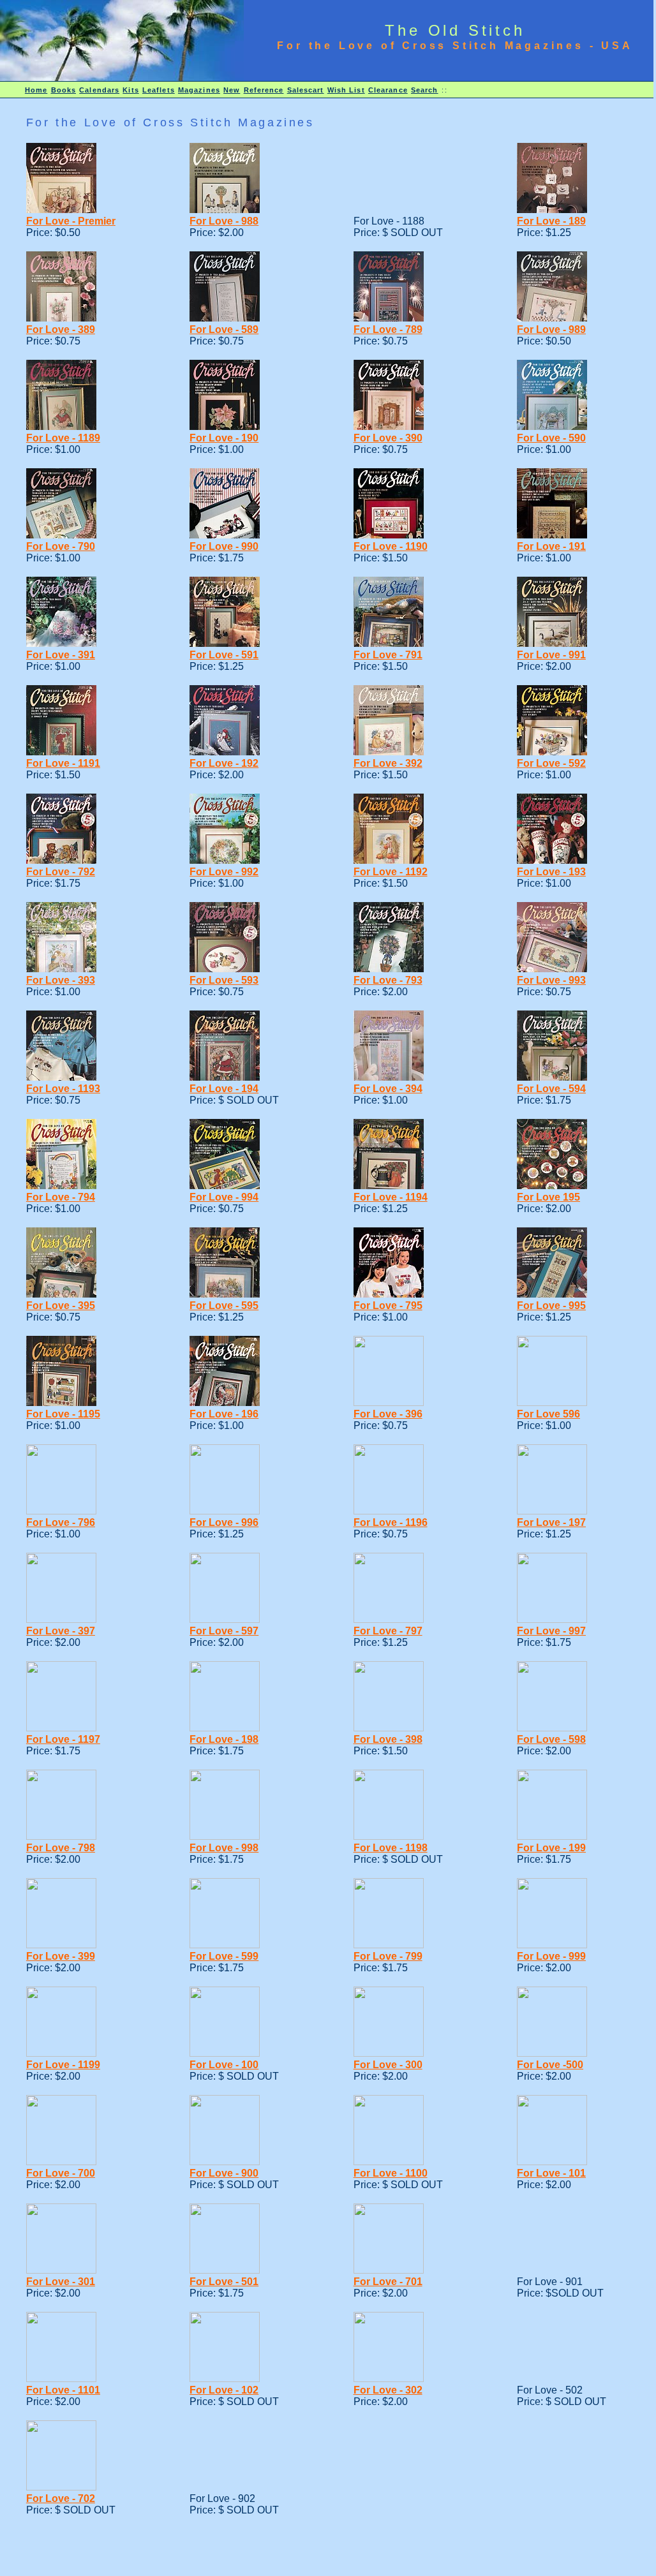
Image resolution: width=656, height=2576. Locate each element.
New (232, 90)
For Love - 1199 (63, 2065)
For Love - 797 (388, 1631)
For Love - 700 (61, 2173)
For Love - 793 (388, 980)
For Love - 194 (224, 1089)
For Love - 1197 (63, 1739)
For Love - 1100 (391, 2173)
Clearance (388, 90)
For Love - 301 (61, 2282)
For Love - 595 (224, 1306)
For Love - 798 (61, 1848)
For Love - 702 (61, 2498)
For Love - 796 (61, 1522)
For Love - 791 (388, 655)
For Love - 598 (551, 1739)
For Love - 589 (224, 329)
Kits (130, 90)
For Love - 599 (224, 1956)
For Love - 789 (388, 329)
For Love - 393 (61, 980)
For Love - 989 (551, 329)
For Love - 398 (388, 1739)
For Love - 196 (224, 1414)
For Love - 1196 (391, 1522)
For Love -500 (550, 2065)
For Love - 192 (224, 763)
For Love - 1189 (63, 438)
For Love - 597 (224, 1631)
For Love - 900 (224, 2173)
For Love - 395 (61, 1306)
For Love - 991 (551, 655)
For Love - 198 (224, 1739)
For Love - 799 (388, 1956)
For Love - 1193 (63, 1089)
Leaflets (159, 90)
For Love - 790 (61, 546)
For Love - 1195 (63, 1414)
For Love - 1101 (63, 2390)
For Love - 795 (388, 1306)
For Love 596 (548, 1414)
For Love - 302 (388, 2390)
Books (64, 90)
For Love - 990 (224, 546)
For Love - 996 (224, 1522)
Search (425, 90)
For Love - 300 (388, 2065)
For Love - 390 (388, 438)
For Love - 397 (61, 1631)
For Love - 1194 (391, 1197)
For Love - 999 (551, 1956)
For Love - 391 (61, 655)
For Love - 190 (224, 438)
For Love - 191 (551, 546)
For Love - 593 (224, 980)
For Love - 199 (551, 1848)
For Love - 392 (388, 763)
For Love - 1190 (391, 546)
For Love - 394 (388, 1089)
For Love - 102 (224, 2390)
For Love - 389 (61, 329)
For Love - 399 (61, 1956)
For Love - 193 (551, 872)
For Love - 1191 (63, 763)
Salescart (306, 90)
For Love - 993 (551, 980)
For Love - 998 (224, 1848)
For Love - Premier (71, 221)
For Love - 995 (551, 1306)
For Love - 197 (551, 1522)
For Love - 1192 (391, 872)
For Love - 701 (388, 2282)
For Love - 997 (551, 1631)
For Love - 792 (61, 872)
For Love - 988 (224, 221)
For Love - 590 (551, 438)
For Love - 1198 (391, 1848)
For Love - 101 (551, 2173)
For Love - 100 (224, 2065)
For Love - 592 (551, 763)
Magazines (199, 90)
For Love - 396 (388, 1414)
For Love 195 (548, 1197)
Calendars (99, 90)
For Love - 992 (224, 872)
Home (36, 90)
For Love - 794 (61, 1197)
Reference (264, 90)
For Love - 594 (551, 1089)
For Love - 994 (224, 1197)
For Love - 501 (224, 2282)
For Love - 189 (551, 221)
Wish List (346, 90)
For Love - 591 (224, 655)
